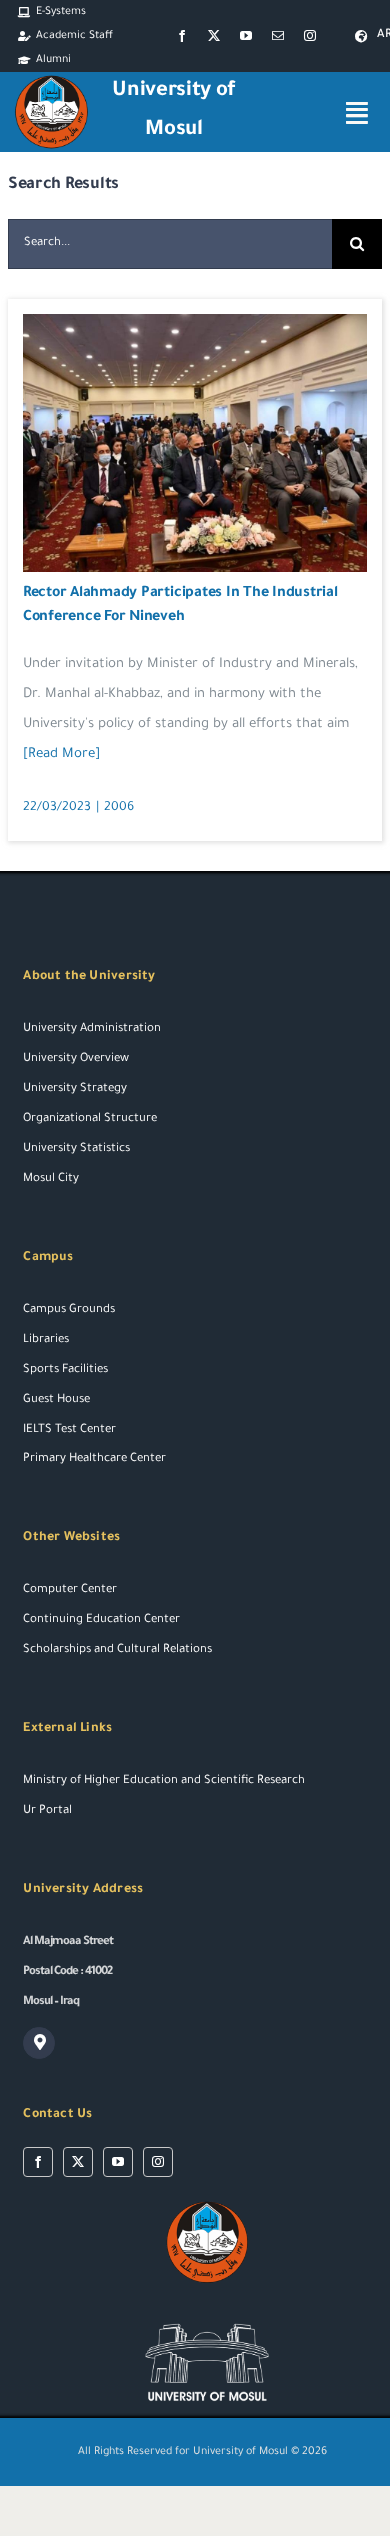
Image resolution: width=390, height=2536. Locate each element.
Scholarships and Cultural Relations (117, 1650)
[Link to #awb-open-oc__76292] (357, 112)
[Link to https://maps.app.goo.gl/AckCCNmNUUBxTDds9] (39, 2043)
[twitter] (214, 36)
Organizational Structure (90, 1119)
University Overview (76, 1059)
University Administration (92, 1029)
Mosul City (51, 1179)
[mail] (278, 36)
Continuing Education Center (101, 1620)
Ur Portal (47, 1811)
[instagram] (310, 36)
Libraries (46, 1340)
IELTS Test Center (69, 1430)
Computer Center (70, 1590)
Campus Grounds (69, 1310)
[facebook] (182, 36)
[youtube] (246, 36)
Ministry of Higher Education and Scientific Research (164, 1781)
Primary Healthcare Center (94, 1459)
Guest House (56, 1400)
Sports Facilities (65, 1370)
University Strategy (75, 1089)
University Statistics (76, 1149)
